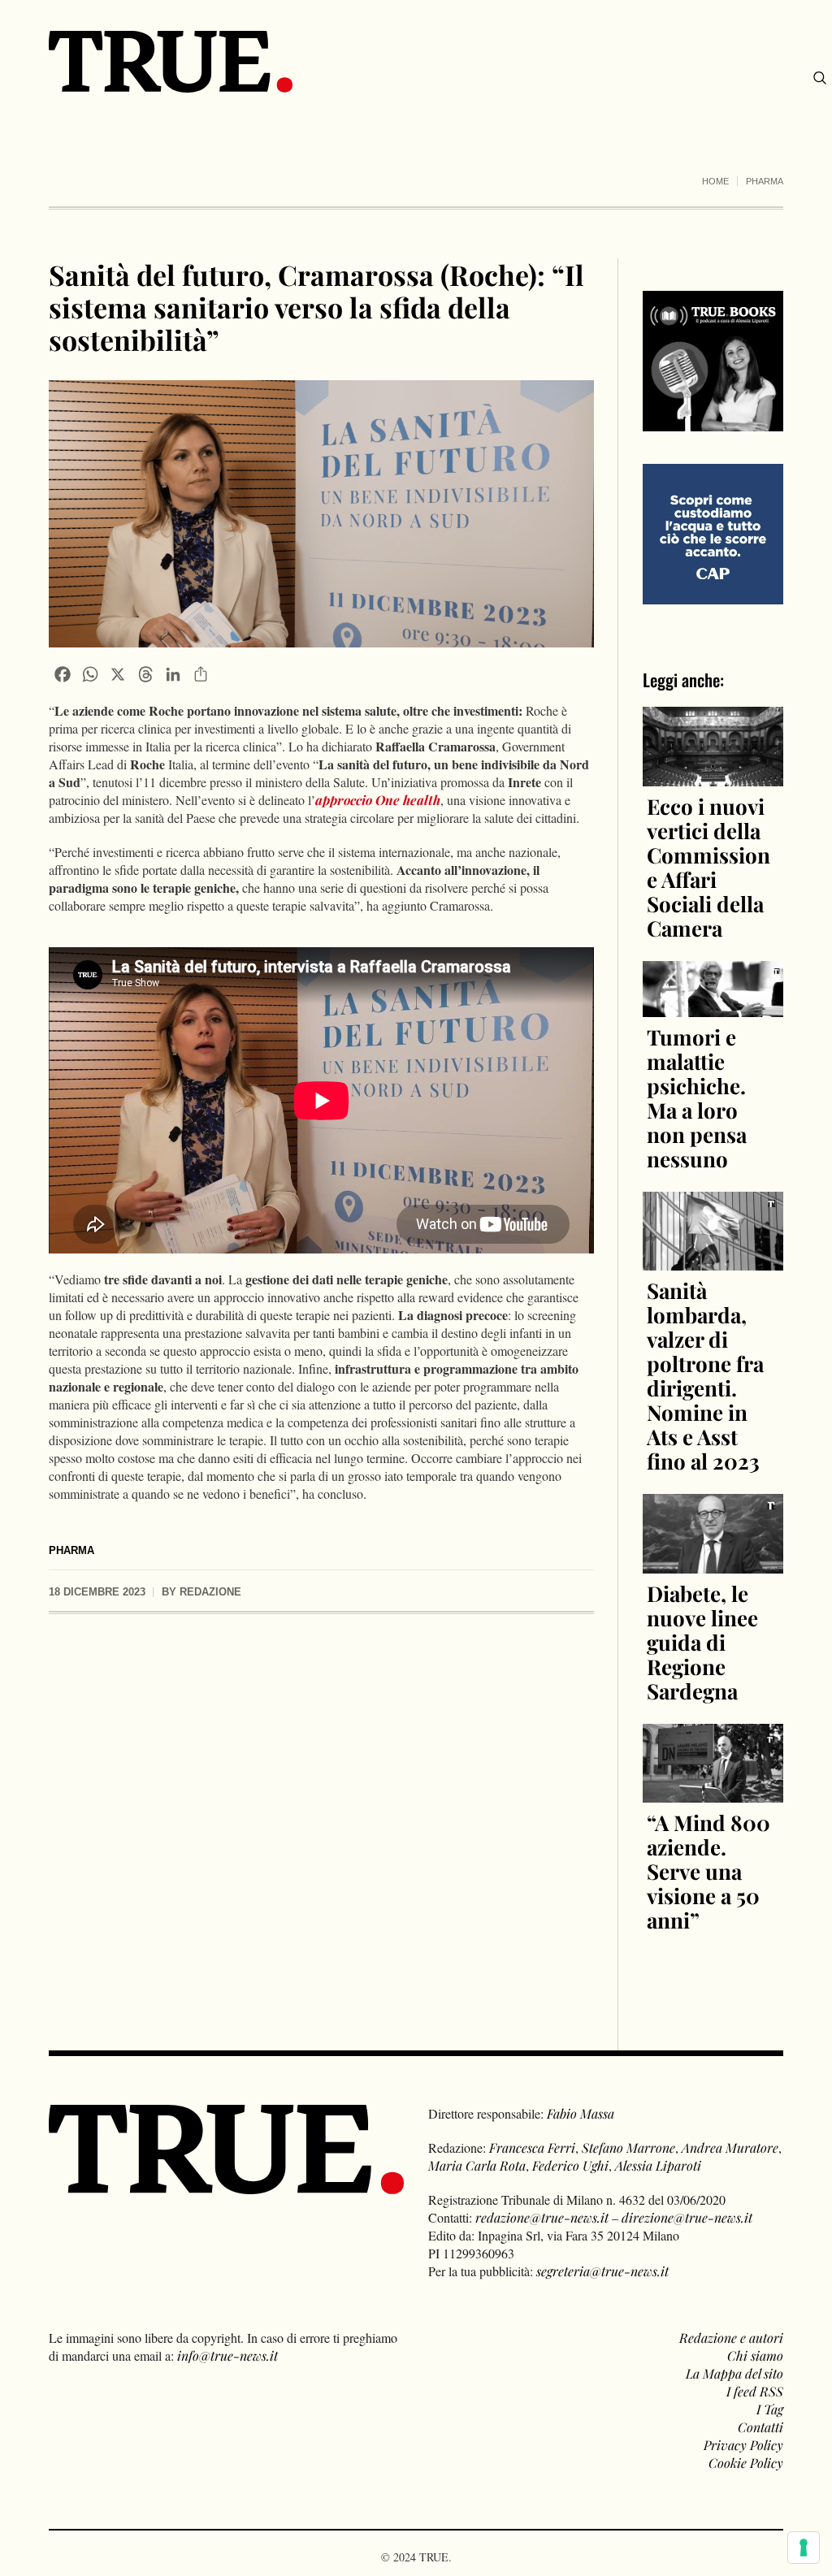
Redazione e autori (731, 2338)
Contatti (760, 2427)
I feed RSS (755, 2391)
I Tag (770, 2409)
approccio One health (378, 800)
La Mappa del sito (734, 2373)
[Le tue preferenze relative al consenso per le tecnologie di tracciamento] (804, 2548)
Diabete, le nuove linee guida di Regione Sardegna (702, 1642)
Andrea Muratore (730, 2147)
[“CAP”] (713, 533)
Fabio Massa (581, 2113)
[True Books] (713, 422)
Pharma (765, 181)
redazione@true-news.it (542, 2217)
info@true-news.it (227, 2355)
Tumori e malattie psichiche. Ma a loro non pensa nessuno (697, 1098)
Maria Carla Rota (477, 2165)
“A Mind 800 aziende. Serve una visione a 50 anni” (708, 1871)
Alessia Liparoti (658, 2165)
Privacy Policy (743, 2445)
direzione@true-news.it (687, 2217)
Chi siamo (755, 2355)
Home (715, 181)
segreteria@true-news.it (602, 2271)
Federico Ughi (570, 2165)
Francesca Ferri (532, 2147)
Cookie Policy (746, 2463)
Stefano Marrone (628, 2147)
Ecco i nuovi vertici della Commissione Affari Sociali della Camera (708, 867)
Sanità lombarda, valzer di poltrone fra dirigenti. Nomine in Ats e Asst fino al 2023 (705, 1376)
